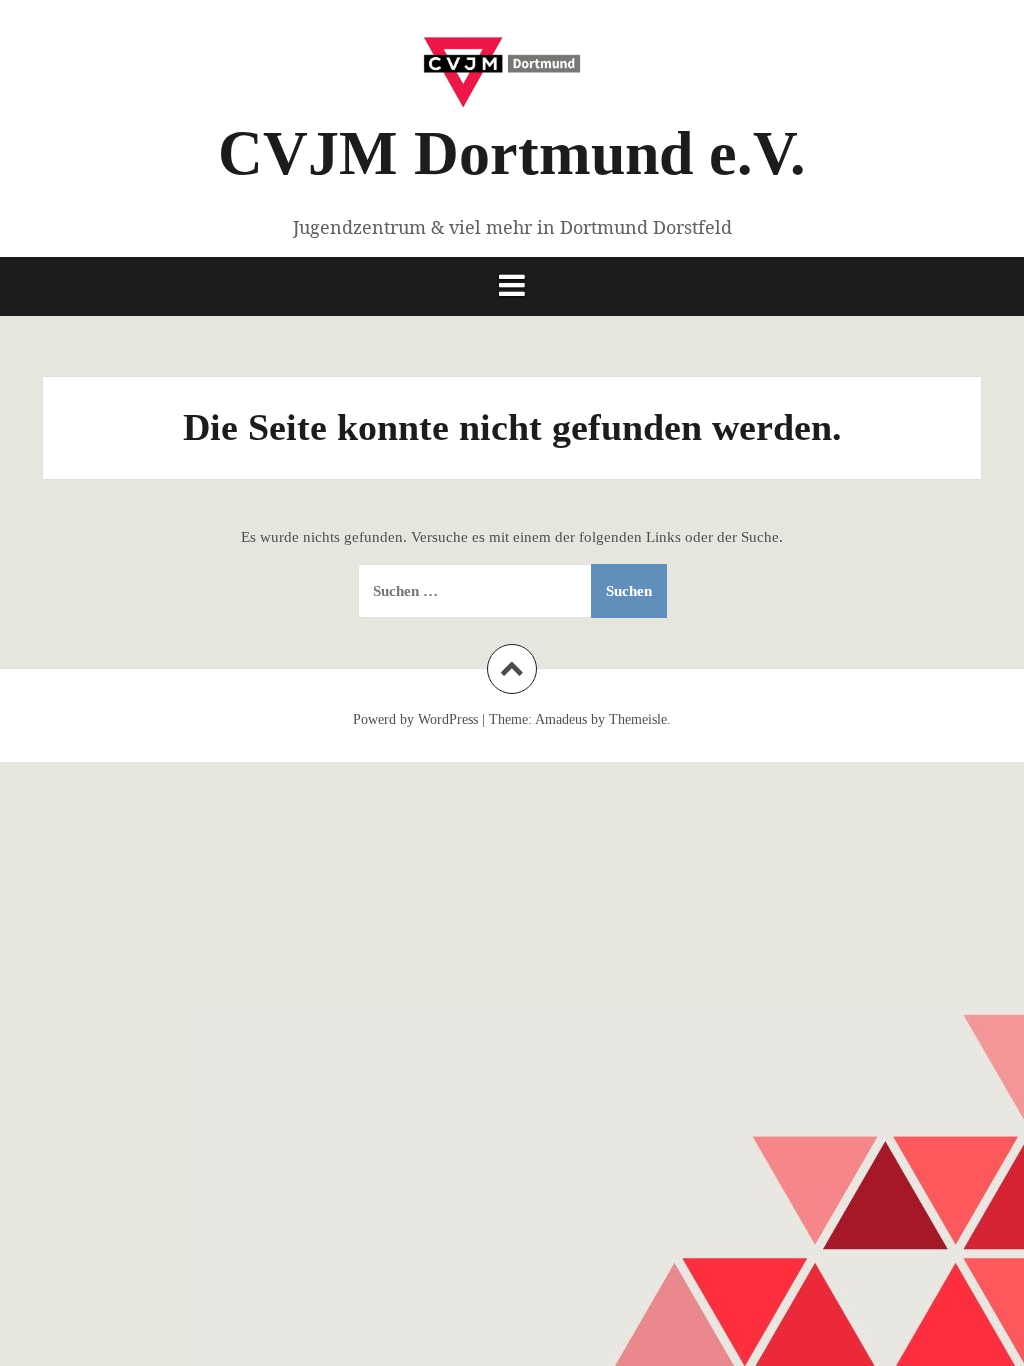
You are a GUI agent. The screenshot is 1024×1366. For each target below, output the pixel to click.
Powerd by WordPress (415, 719)
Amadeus (561, 719)
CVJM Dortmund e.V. (512, 153)
